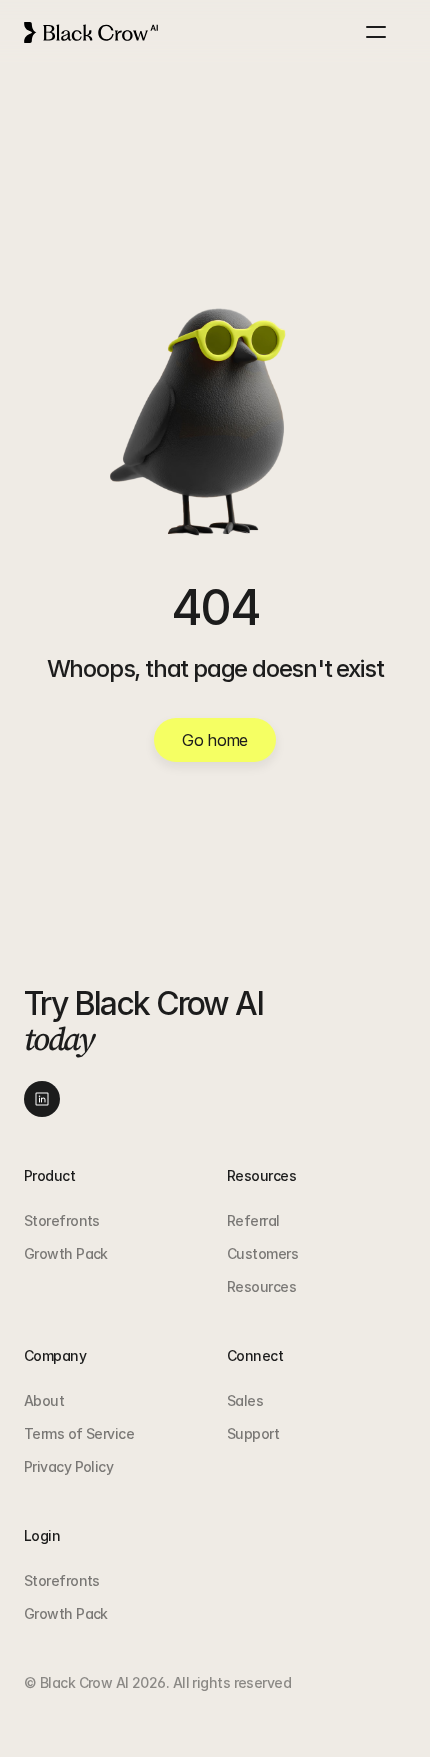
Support (253, 1433)
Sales (245, 1400)
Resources (261, 1286)
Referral (253, 1220)
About (44, 1400)
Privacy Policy (68, 1466)
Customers (262, 1253)
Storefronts (62, 1220)
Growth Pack (66, 1253)
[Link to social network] (42, 1099)
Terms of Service (79, 1433)
